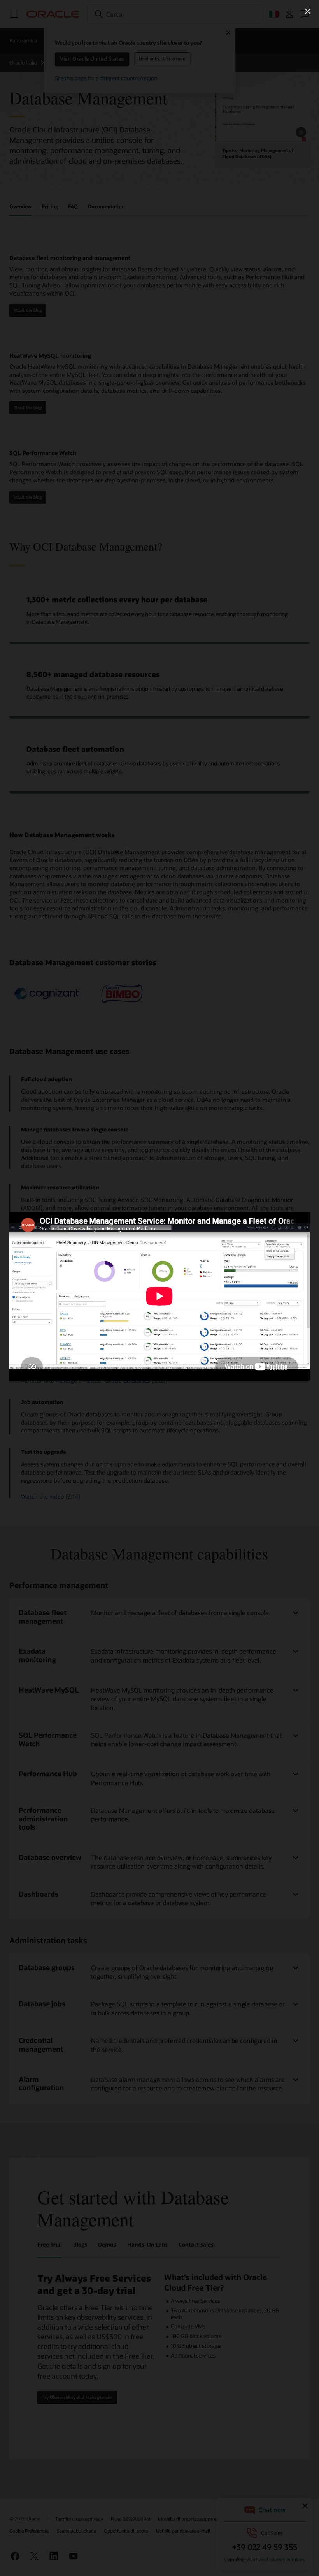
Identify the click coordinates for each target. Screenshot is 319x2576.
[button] (308, 11)
